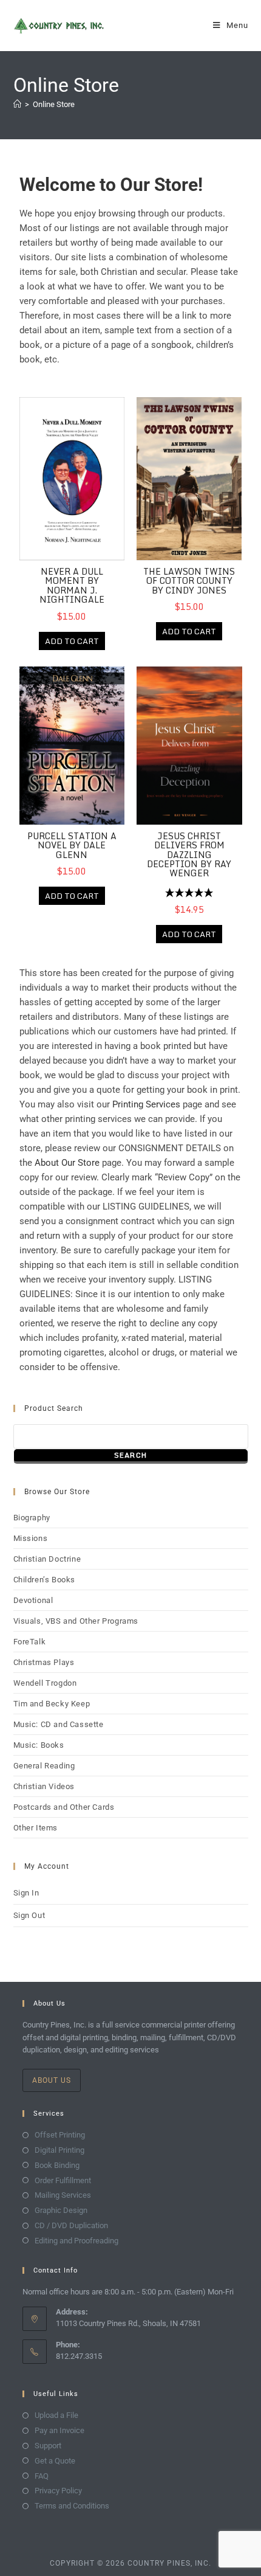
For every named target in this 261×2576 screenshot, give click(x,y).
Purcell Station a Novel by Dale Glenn (72, 845)
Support (48, 2446)
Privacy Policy (58, 2491)
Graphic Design (61, 2210)
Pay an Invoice (59, 2430)
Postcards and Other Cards (64, 1807)
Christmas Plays (44, 1662)
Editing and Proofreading (76, 2241)
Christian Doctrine (47, 1559)
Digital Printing (59, 2150)
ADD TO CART (72, 641)
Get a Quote (55, 2461)
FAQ (42, 2476)
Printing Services (146, 1104)
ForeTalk (30, 1642)
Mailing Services (63, 2195)
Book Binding (57, 2165)
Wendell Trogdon (45, 1683)
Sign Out (29, 1915)
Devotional (33, 1600)
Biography (32, 1518)
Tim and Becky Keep (52, 1704)
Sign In (26, 1893)
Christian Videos (44, 1786)
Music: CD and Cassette (59, 1724)
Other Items (36, 1828)
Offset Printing (60, 2135)
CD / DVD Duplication (71, 2225)
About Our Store (67, 1163)
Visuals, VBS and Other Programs (76, 1621)
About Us (52, 2080)
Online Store (54, 104)
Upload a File (56, 2415)
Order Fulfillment (63, 2180)
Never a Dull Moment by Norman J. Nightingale (72, 585)
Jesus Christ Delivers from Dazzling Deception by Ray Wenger (189, 855)
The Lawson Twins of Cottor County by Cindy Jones (189, 581)
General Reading (44, 1766)
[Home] (17, 104)
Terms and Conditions (72, 2506)
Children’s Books (45, 1580)
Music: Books (39, 1745)
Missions (31, 1538)
